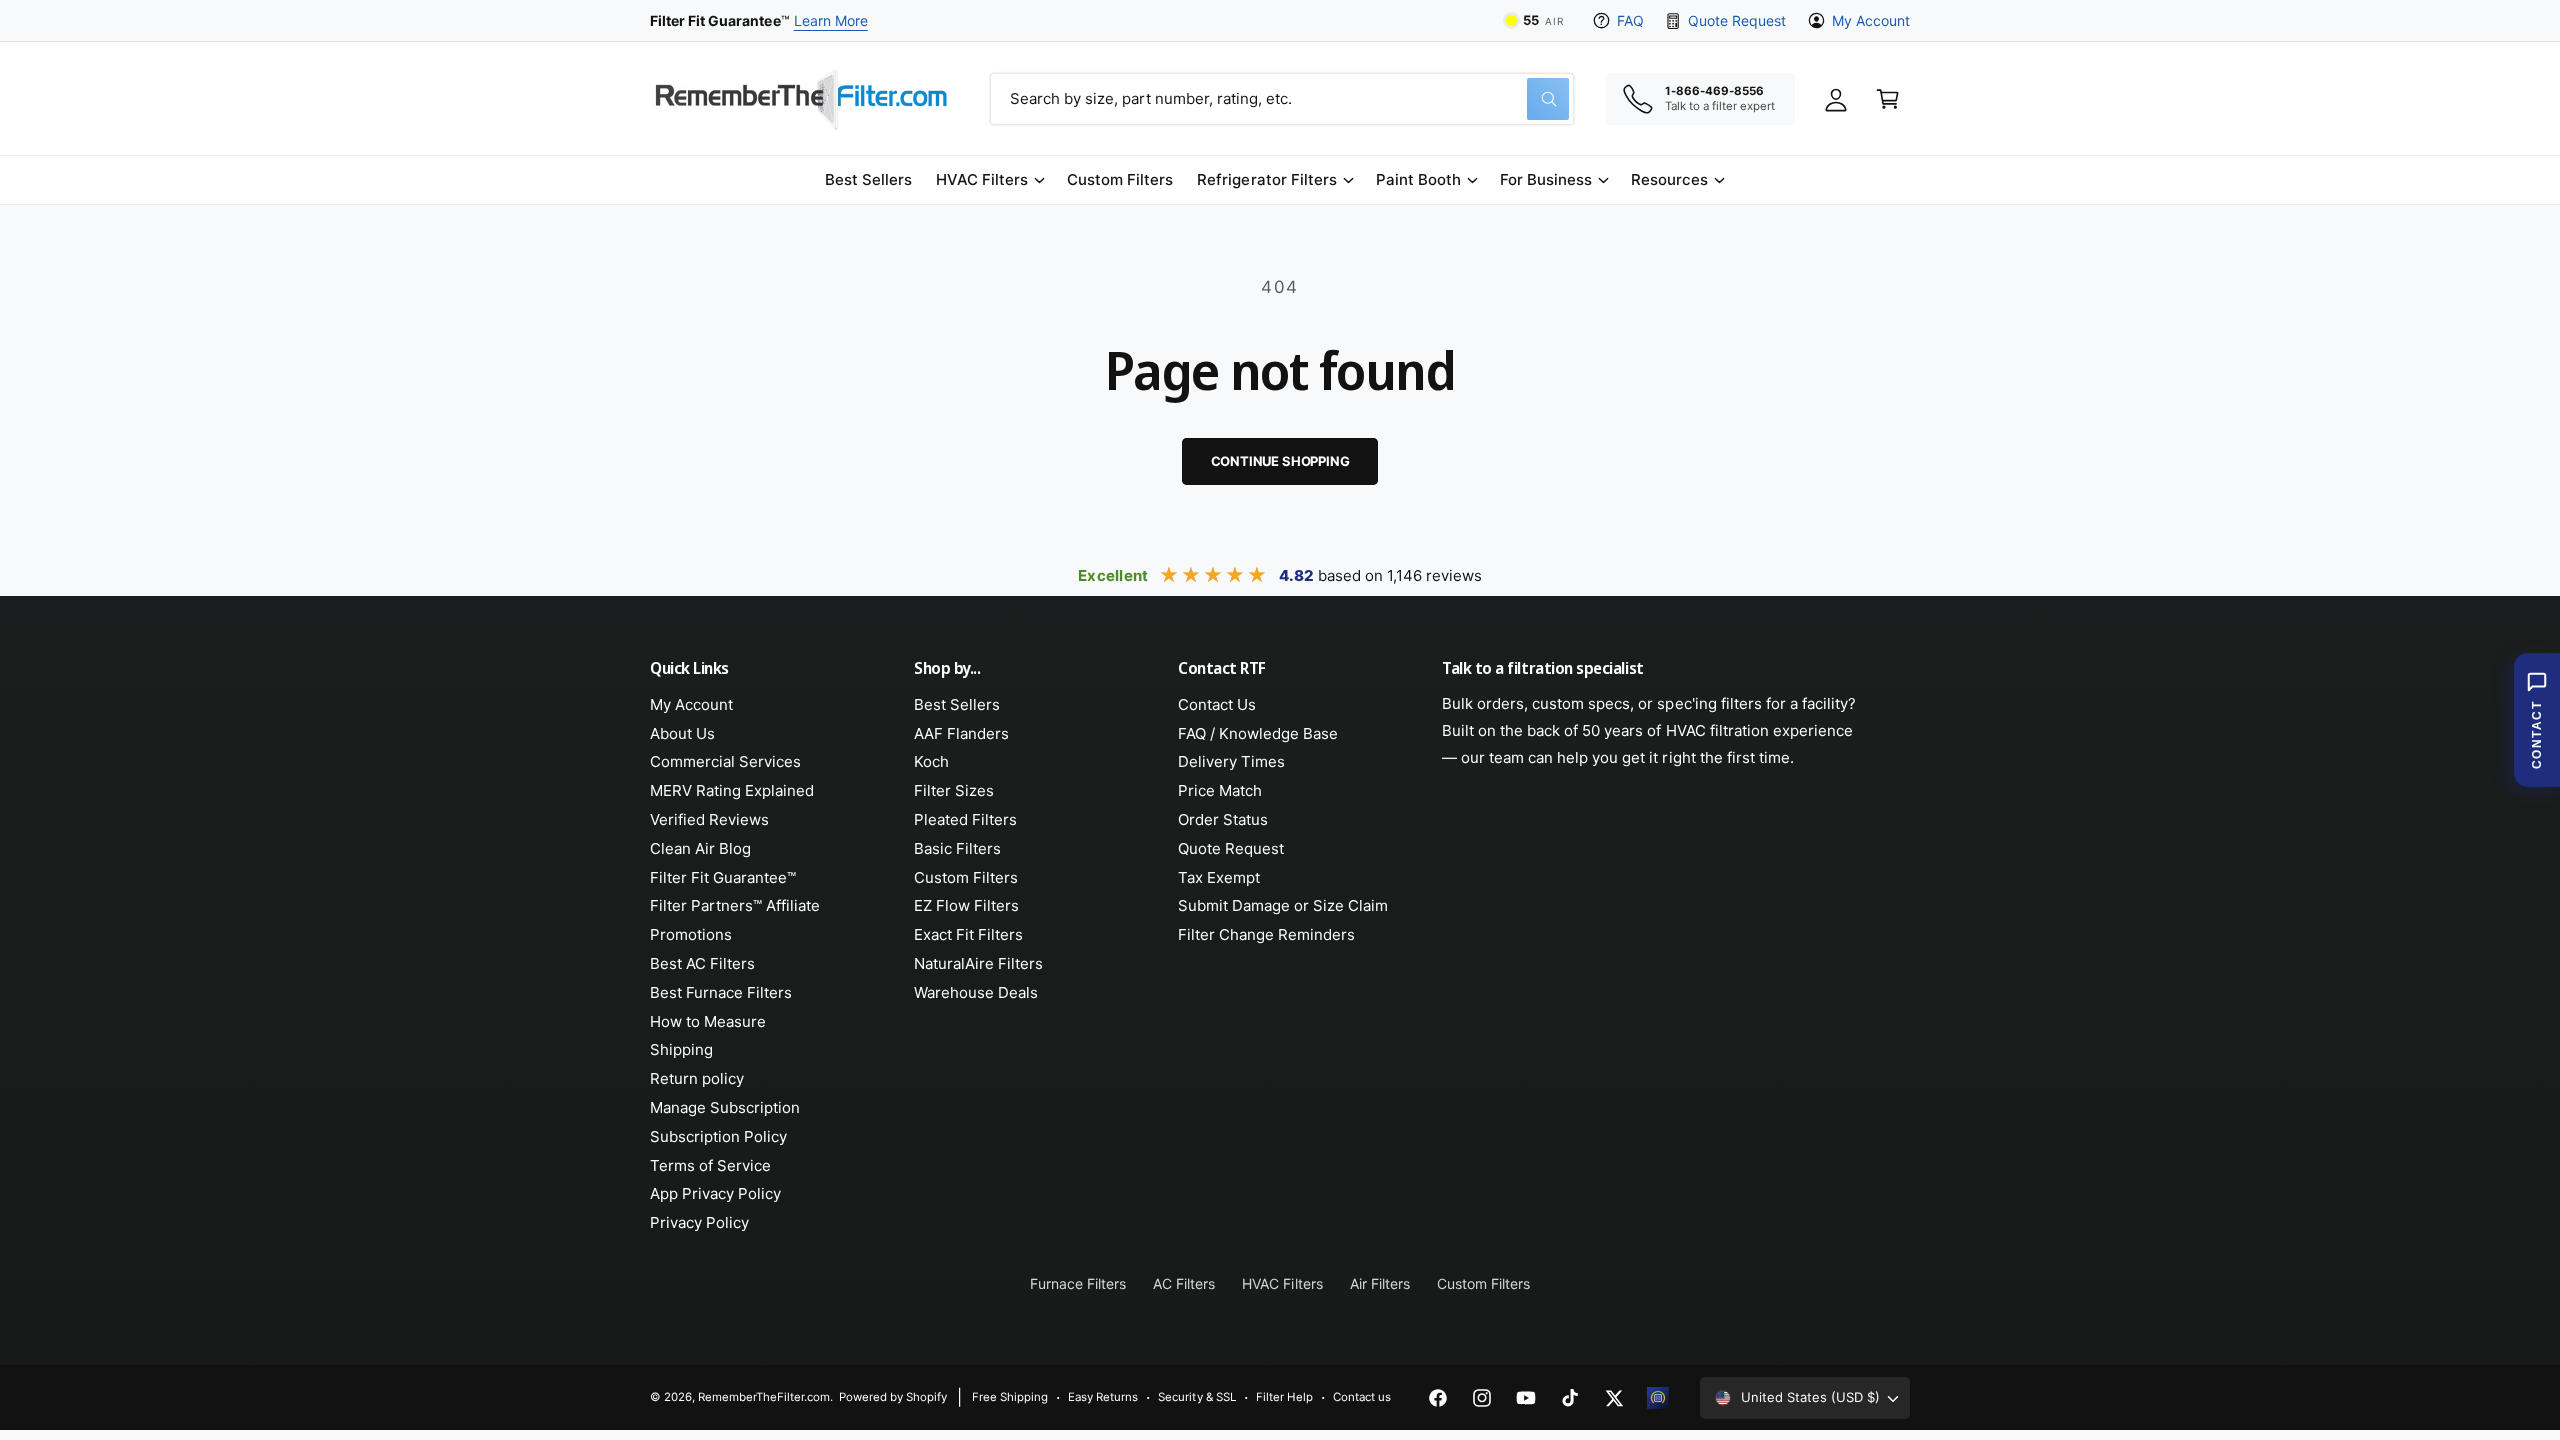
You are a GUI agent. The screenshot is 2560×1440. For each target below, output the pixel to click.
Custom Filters (966, 877)
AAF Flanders (961, 733)
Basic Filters (957, 848)
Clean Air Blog (700, 848)
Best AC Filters (702, 963)
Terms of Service (710, 1165)
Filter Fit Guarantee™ (723, 877)
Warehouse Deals (976, 992)
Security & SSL (1196, 1397)
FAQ (1630, 20)
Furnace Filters (1078, 1283)
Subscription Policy (718, 1136)
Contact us (1362, 1397)
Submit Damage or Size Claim (1283, 905)
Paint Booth (1418, 179)
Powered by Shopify (893, 1397)
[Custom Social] (1658, 1398)
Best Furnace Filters (721, 992)
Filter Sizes (954, 790)
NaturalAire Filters (978, 963)
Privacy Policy (699, 1222)
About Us (682, 733)
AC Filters (1184, 1283)
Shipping (681, 1049)
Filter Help (1284, 1397)
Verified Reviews (709, 819)
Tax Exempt (1219, 877)
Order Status (1223, 819)
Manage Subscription (725, 1107)
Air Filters (1380, 1283)
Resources (1669, 179)
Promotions (691, 934)
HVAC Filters (982, 179)
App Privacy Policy (715, 1193)
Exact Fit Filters (968, 934)
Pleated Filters (965, 819)
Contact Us (1217, 704)
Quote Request (1736, 20)
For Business (1546, 179)
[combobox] (1282, 99)
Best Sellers (957, 704)
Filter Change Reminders (1266, 934)
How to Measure (708, 1021)
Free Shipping (1010, 1397)
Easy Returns (1103, 1397)
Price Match (1220, 790)
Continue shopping (1280, 461)
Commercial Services (725, 761)
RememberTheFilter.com (764, 1397)
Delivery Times (1231, 761)
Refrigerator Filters (1266, 179)
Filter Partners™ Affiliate (735, 905)
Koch (931, 761)
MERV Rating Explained (732, 790)
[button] (989, 180)
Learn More (831, 20)
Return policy (697, 1078)
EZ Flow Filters (966, 905)
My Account (1871, 20)
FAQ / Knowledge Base (1258, 733)
